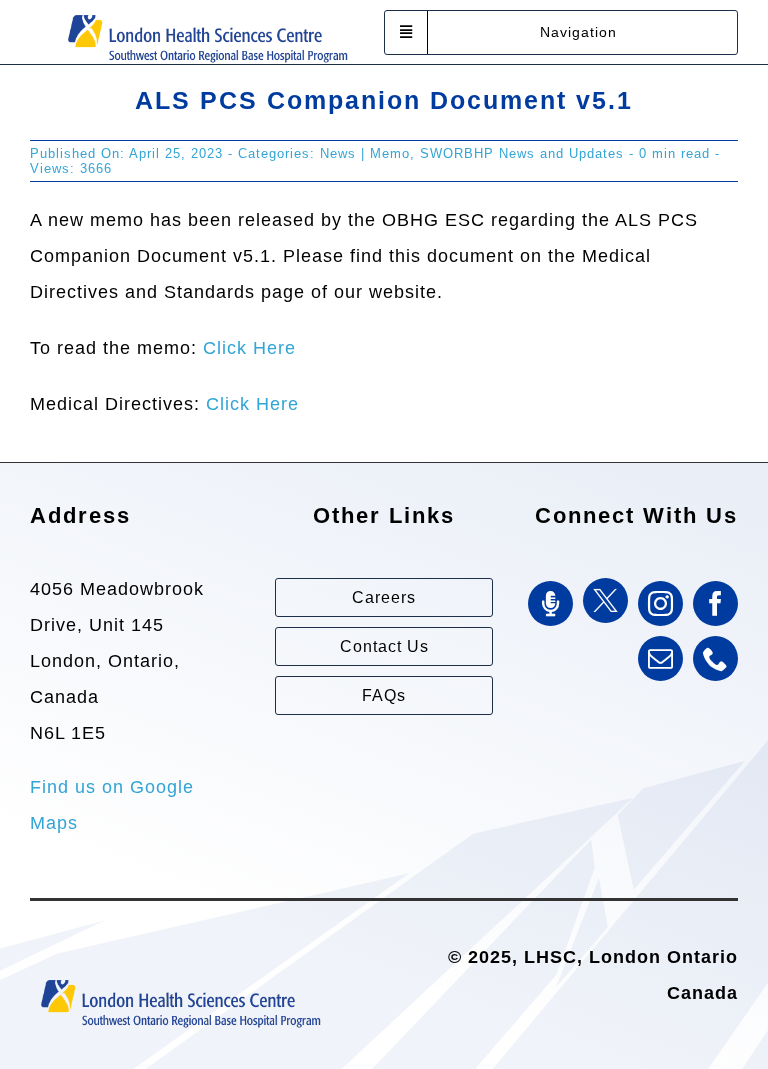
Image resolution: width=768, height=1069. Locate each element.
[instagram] (660, 603)
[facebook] (715, 603)
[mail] (660, 658)
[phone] (715, 658)
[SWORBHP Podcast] (550, 603)
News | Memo (365, 153)
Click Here (249, 348)
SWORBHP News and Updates (522, 153)
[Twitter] (605, 600)
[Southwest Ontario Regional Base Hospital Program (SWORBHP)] (207, 13)
